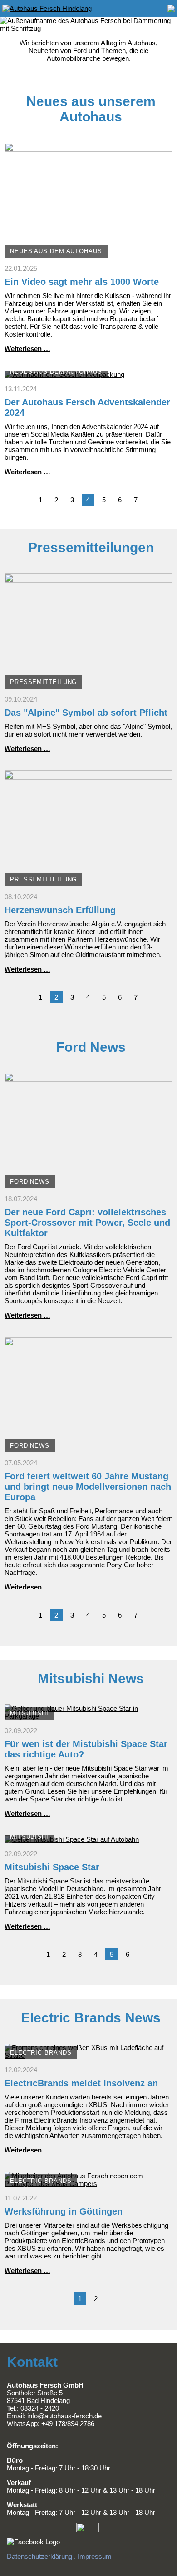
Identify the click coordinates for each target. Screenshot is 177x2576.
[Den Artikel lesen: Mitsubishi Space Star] (72, 1839)
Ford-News (30, 1182)
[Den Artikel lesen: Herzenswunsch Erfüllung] (88, 882)
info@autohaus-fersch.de (64, 2416)
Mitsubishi (29, 1713)
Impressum (95, 2556)
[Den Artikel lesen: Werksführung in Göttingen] (88, 2184)
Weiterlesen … (27, 349)
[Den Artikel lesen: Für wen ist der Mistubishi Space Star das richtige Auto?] (88, 1716)
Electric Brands (41, 2053)
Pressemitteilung (43, 682)
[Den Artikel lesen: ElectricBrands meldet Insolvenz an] (88, 2055)
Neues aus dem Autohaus (56, 251)
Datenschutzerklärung (39, 2556)
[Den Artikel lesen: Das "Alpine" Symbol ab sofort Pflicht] (88, 685)
